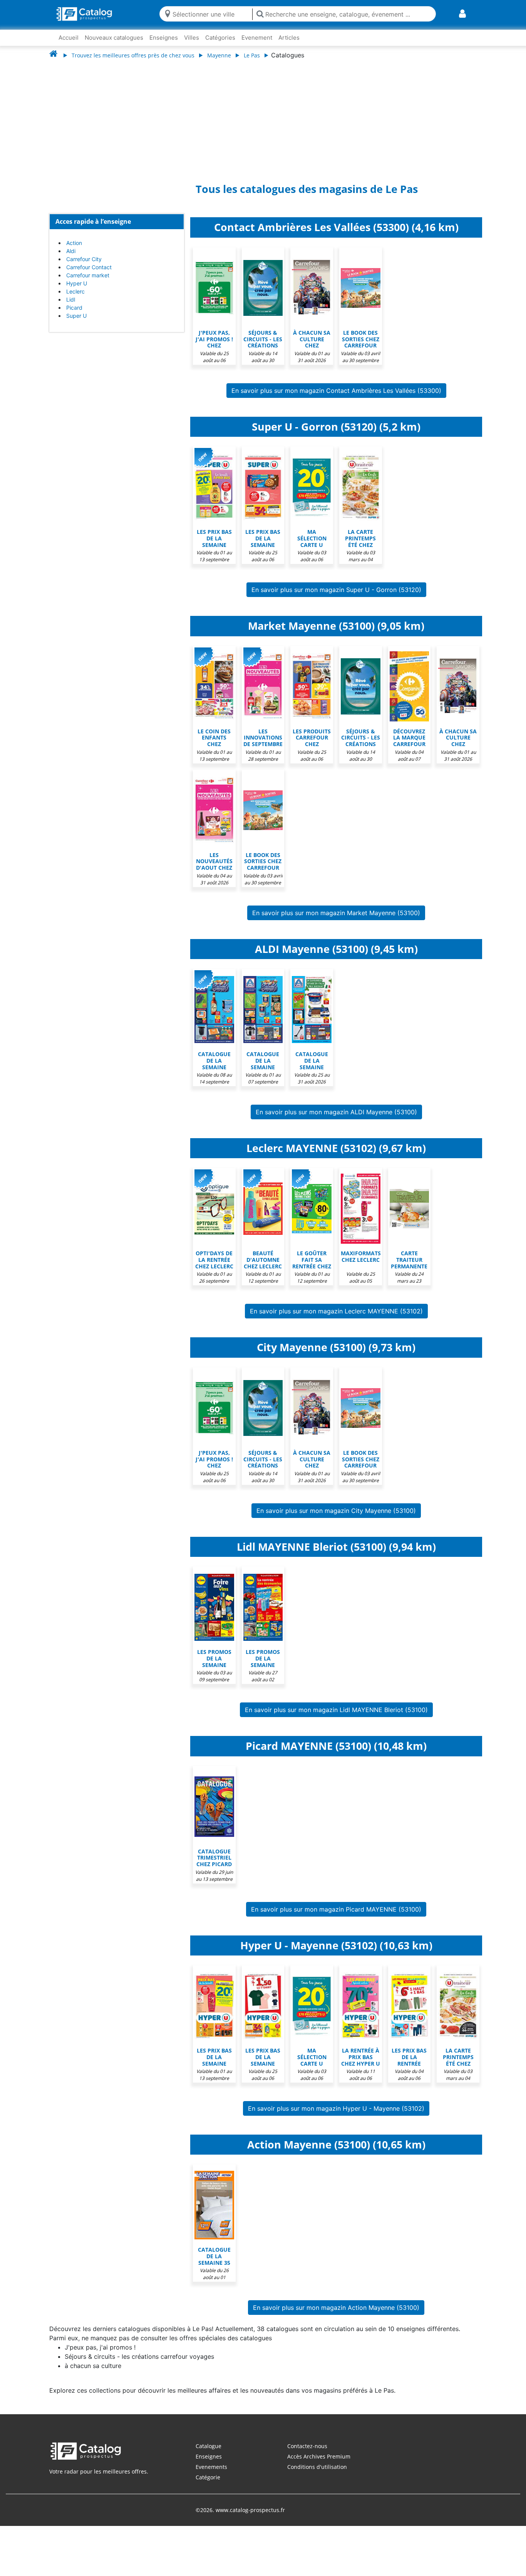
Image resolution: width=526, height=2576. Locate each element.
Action (74, 251)
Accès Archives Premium (319, 2464)
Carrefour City (84, 267)
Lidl (71, 307)
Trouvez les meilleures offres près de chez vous (133, 55)
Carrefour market (88, 283)
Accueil (69, 38)
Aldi (71, 259)
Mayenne (219, 55)
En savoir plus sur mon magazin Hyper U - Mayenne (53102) (336, 2116)
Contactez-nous (307, 2454)
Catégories (220, 38)
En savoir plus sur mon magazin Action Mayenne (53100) (336, 2315)
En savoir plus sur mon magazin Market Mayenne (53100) (336, 921)
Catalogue (209, 2454)
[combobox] (211, 14)
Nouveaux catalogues (114, 38)
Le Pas (252, 55)
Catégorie (208, 2485)
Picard (74, 315)
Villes (192, 38)
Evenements (211, 2475)
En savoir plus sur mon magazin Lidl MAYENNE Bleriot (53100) (336, 1717)
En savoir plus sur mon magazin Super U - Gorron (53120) (336, 597)
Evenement (257, 38)
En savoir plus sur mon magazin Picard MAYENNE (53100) (336, 1917)
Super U (76, 323)
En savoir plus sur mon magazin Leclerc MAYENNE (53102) (336, 1319)
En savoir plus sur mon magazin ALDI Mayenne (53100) (336, 1120)
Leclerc (75, 299)
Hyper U (77, 291)
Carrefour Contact (89, 275)
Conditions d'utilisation (317, 2475)
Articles (289, 38)
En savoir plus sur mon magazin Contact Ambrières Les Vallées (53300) (336, 398)
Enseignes (164, 38)
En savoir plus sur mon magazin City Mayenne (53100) (336, 1518)
